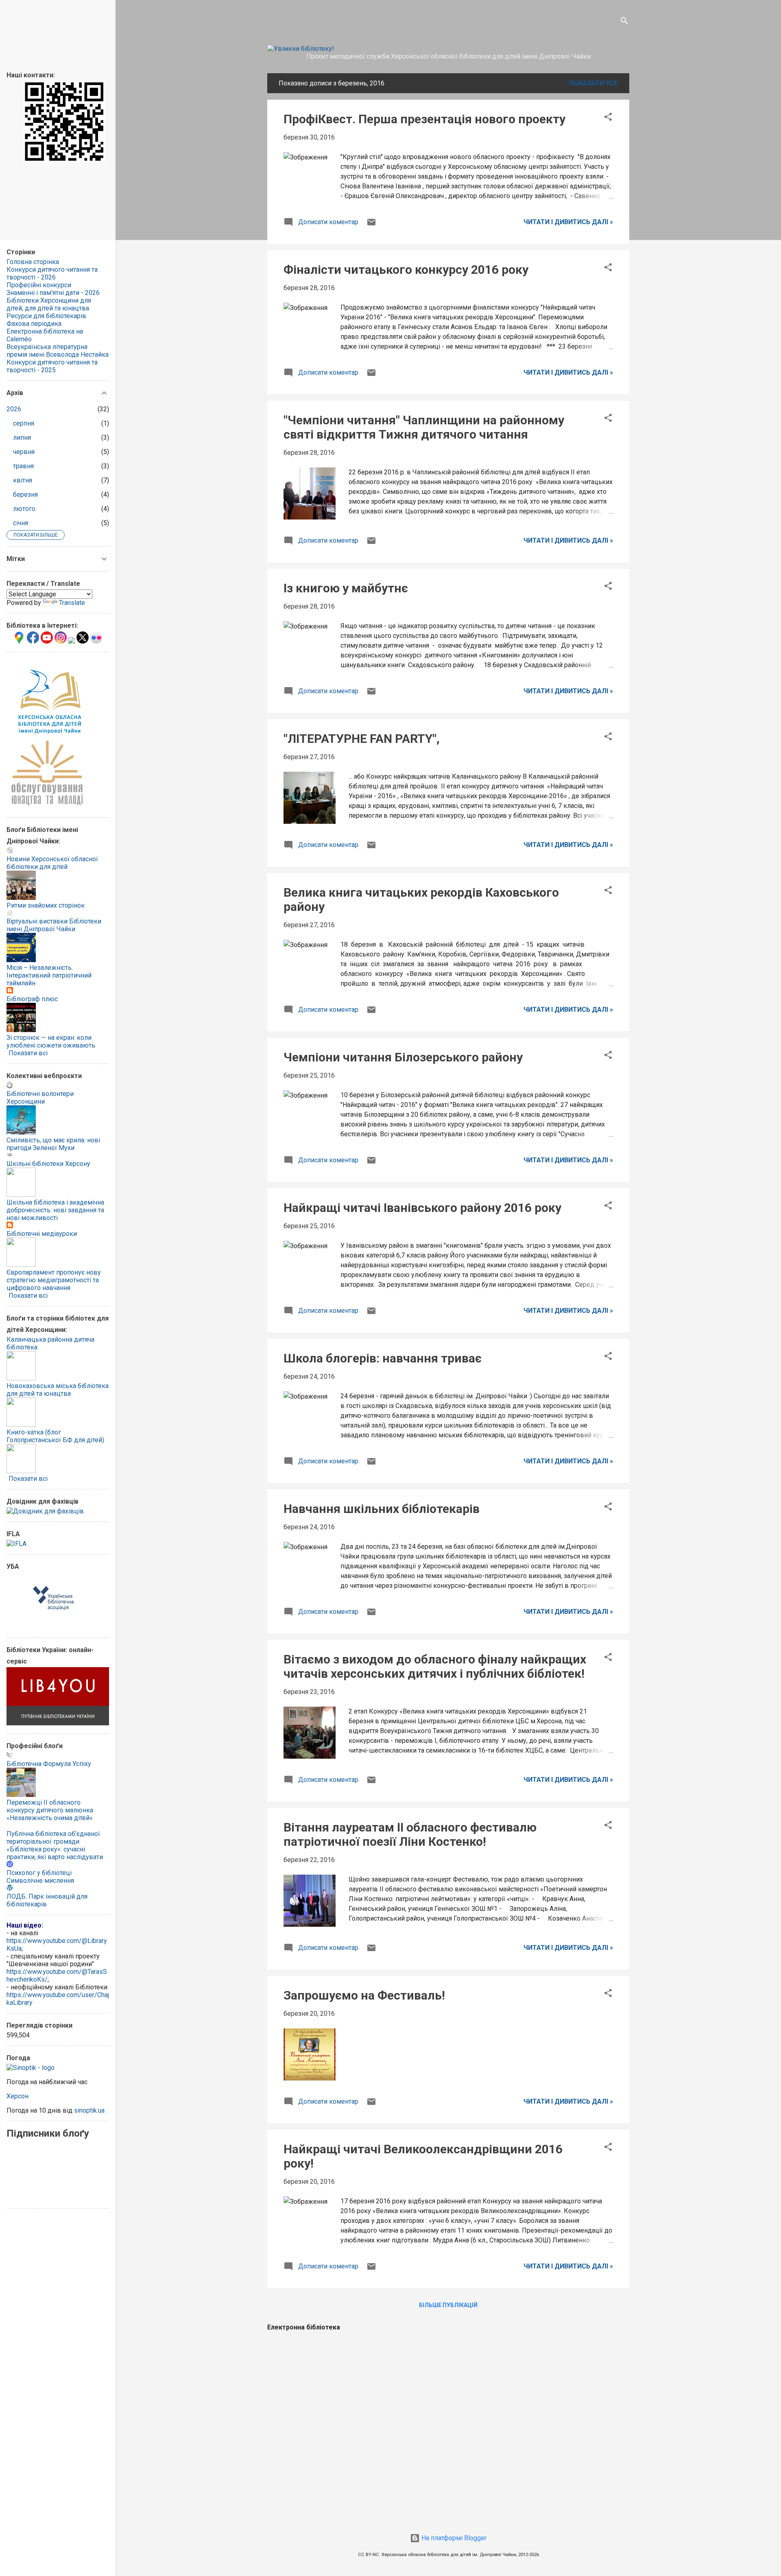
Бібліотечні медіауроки (42, 1234)
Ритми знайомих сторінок (46, 905)
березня (25, 494)
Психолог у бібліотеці (39, 1873)
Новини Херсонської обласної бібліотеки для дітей (52, 863)
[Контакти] (64, 160)
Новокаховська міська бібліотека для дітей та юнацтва (58, 1390)
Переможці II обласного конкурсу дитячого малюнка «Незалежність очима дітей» (50, 1810)
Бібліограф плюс (32, 999)
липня (22, 438)
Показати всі (28, 1053)
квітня (23, 480)
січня (21, 523)
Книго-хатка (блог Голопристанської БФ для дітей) (55, 1436)
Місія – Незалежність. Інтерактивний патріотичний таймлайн (49, 975)
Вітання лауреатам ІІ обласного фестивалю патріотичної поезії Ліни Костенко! (410, 1834)
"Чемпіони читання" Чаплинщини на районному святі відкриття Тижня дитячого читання (424, 427)
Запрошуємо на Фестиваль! (364, 1995)
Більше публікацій (448, 2305)
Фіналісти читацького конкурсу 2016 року (406, 270)
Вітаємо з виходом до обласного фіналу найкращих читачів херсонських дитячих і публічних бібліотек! (435, 1666)
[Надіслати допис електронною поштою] (371, 225)
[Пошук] (624, 22)
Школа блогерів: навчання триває (383, 1358)
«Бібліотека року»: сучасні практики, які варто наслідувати (55, 1853)
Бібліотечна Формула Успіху (49, 1764)
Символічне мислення (40, 1881)
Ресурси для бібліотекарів (46, 316)
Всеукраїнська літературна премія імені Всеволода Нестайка (58, 351)
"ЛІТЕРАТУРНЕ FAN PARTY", (362, 739)
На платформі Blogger (453, 2538)
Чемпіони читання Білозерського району (403, 1057)
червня (24, 452)
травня (23, 466)
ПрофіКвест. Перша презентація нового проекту (424, 119)
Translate (72, 603)
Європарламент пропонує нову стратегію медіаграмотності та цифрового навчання (54, 1280)
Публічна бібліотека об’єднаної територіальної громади (53, 1838)
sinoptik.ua (89, 2110)
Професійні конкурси (39, 285)
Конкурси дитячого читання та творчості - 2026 (52, 273)
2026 (14, 409)
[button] (608, 118)
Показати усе (593, 83)
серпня (24, 423)
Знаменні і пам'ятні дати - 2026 (53, 293)
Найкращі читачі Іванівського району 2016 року (422, 1208)
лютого (24, 509)
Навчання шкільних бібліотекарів (382, 1509)
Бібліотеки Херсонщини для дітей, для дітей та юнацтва (49, 304)
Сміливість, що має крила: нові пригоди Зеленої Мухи (53, 1144)
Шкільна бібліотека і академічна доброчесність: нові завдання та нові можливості (55, 1210)
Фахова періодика (34, 324)
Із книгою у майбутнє (346, 588)
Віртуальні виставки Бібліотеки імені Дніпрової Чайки (54, 925)
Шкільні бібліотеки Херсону (48, 1164)
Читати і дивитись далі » (568, 222)
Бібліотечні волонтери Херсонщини (40, 1098)
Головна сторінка (33, 262)
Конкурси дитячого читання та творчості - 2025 (52, 366)
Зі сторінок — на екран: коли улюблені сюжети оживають (51, 1041)
